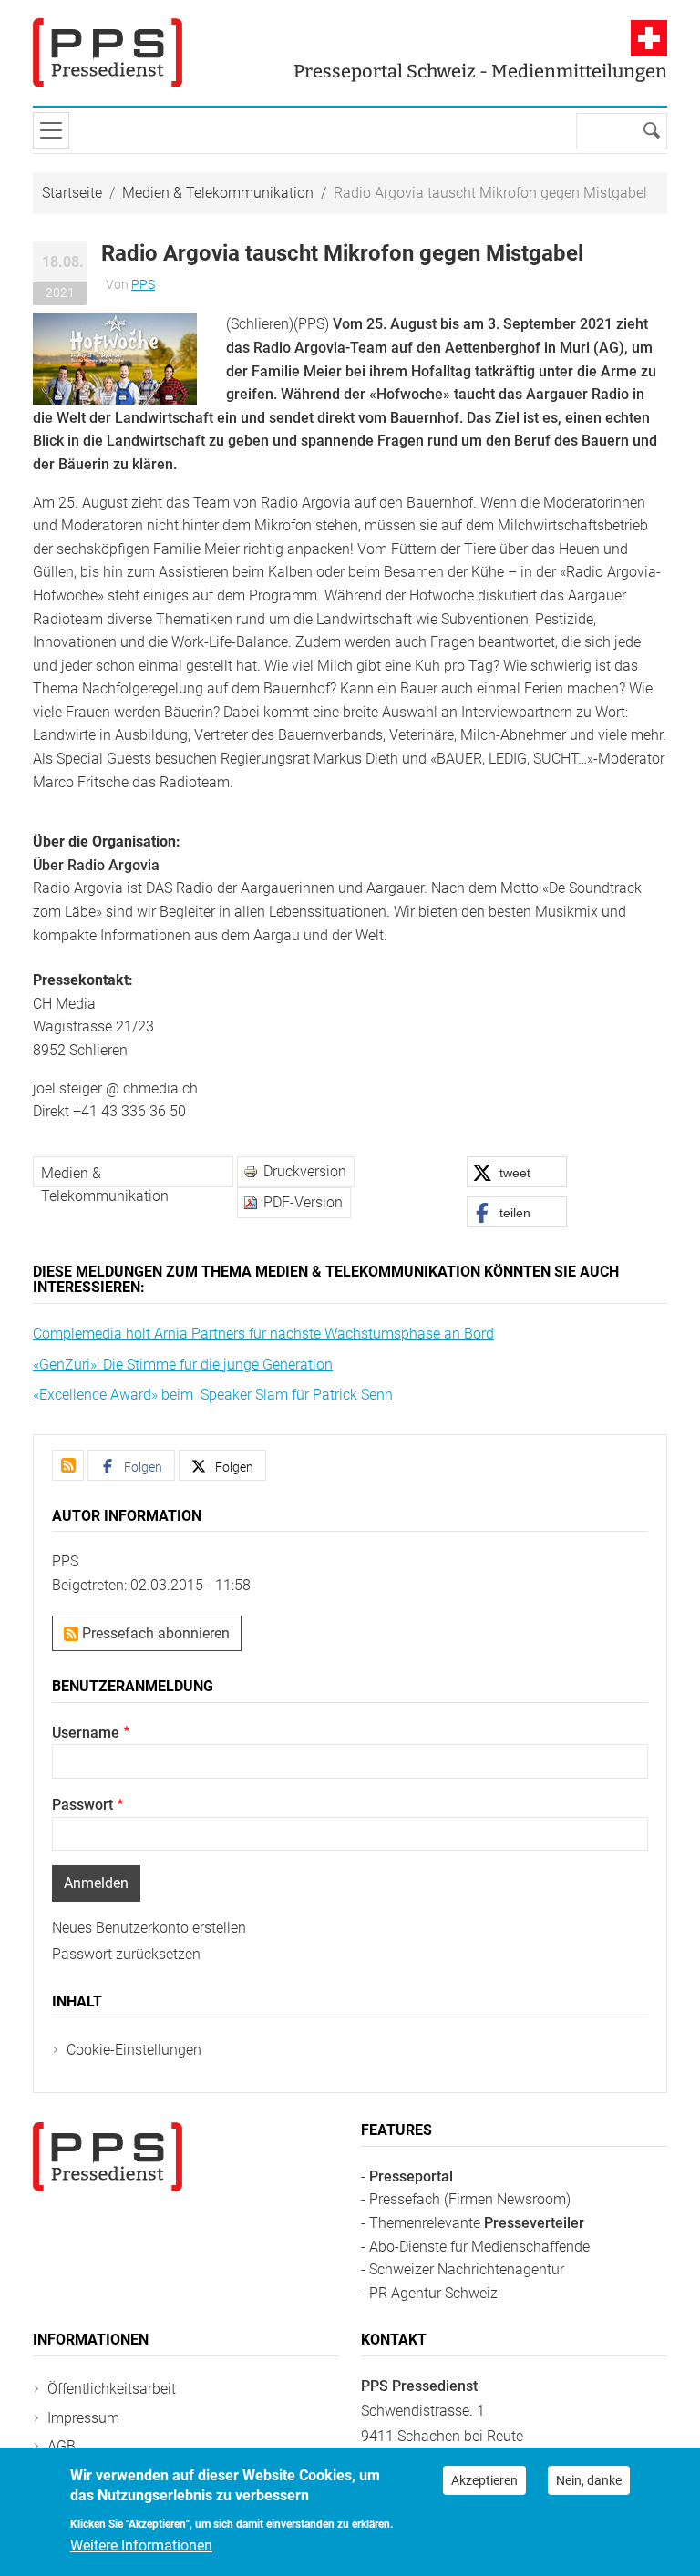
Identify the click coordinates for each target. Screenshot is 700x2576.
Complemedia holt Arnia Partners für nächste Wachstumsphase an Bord (263, 1334)
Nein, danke (589, 2480)
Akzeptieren (484, 2480)
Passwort (82, 1805)
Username (86, 1733)
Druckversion (305, 1171)
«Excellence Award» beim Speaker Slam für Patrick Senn (213, 1395)
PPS (143, 284)
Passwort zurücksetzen (126, 1954)
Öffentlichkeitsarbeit (112, 2389)
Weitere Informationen (141, 2545)
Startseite (72, 193)
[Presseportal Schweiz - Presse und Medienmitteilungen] (108, 53)
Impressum (83, 2418)
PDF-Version (303, 1202)
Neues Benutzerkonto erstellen (149, 1928)
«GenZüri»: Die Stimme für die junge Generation (183, 1365)
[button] (115, 358)
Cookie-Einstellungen (134, 2050)
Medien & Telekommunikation (218, 193)
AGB (62, 2446)
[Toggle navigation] (51, 130)
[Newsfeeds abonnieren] (68, 1465)
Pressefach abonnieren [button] (154, 1633)
